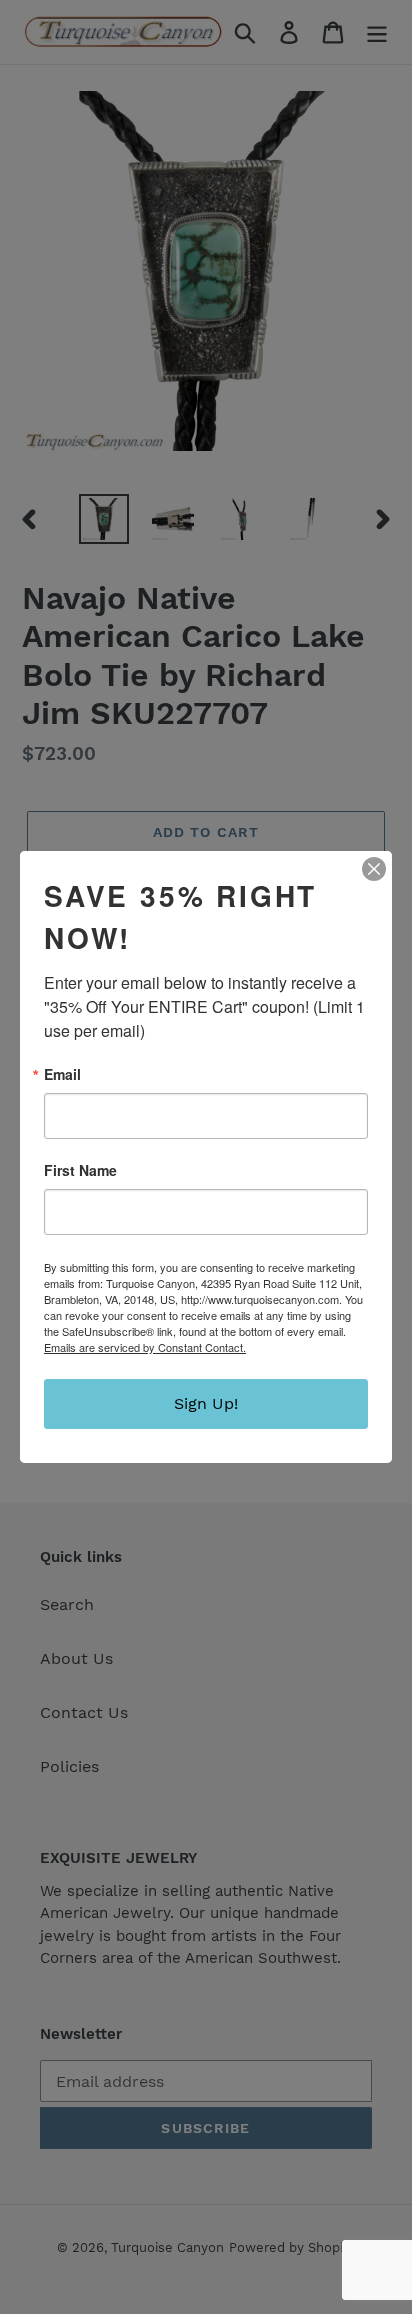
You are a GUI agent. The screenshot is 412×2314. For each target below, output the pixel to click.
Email (62, 1074)
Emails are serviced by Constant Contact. (145, 1347)
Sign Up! (206, 1403)
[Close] (374, 869)
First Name (80, 1170)
